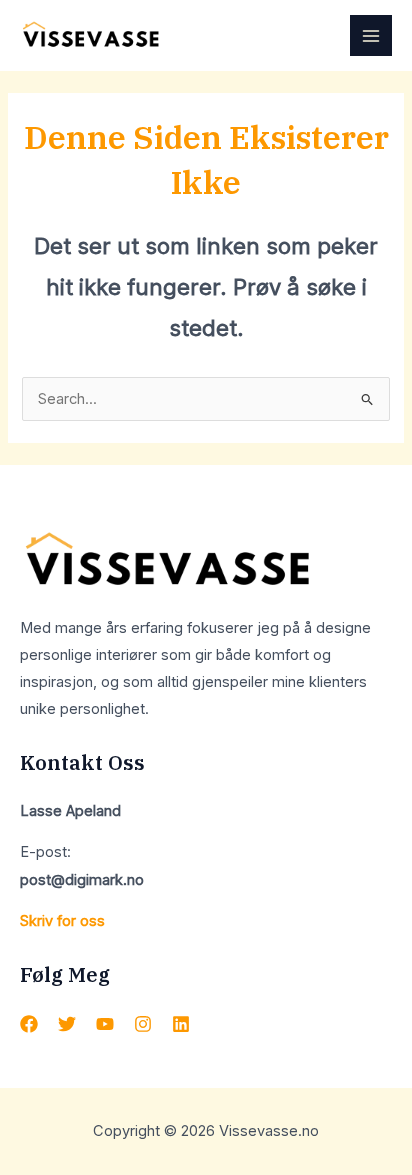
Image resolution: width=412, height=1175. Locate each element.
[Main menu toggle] (371, 36)
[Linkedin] (181, 1024)
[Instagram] (143, 1024)
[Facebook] (29, 1024)
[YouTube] (105, 1024)
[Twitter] (67, 1024)
